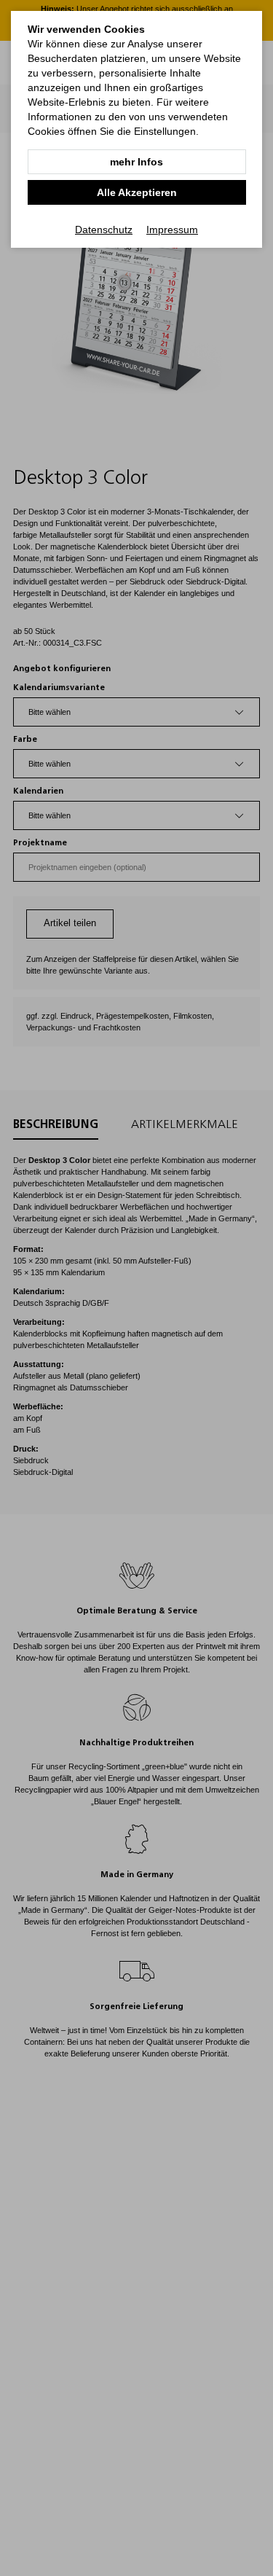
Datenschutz (104, 230)
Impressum (172, 230)
